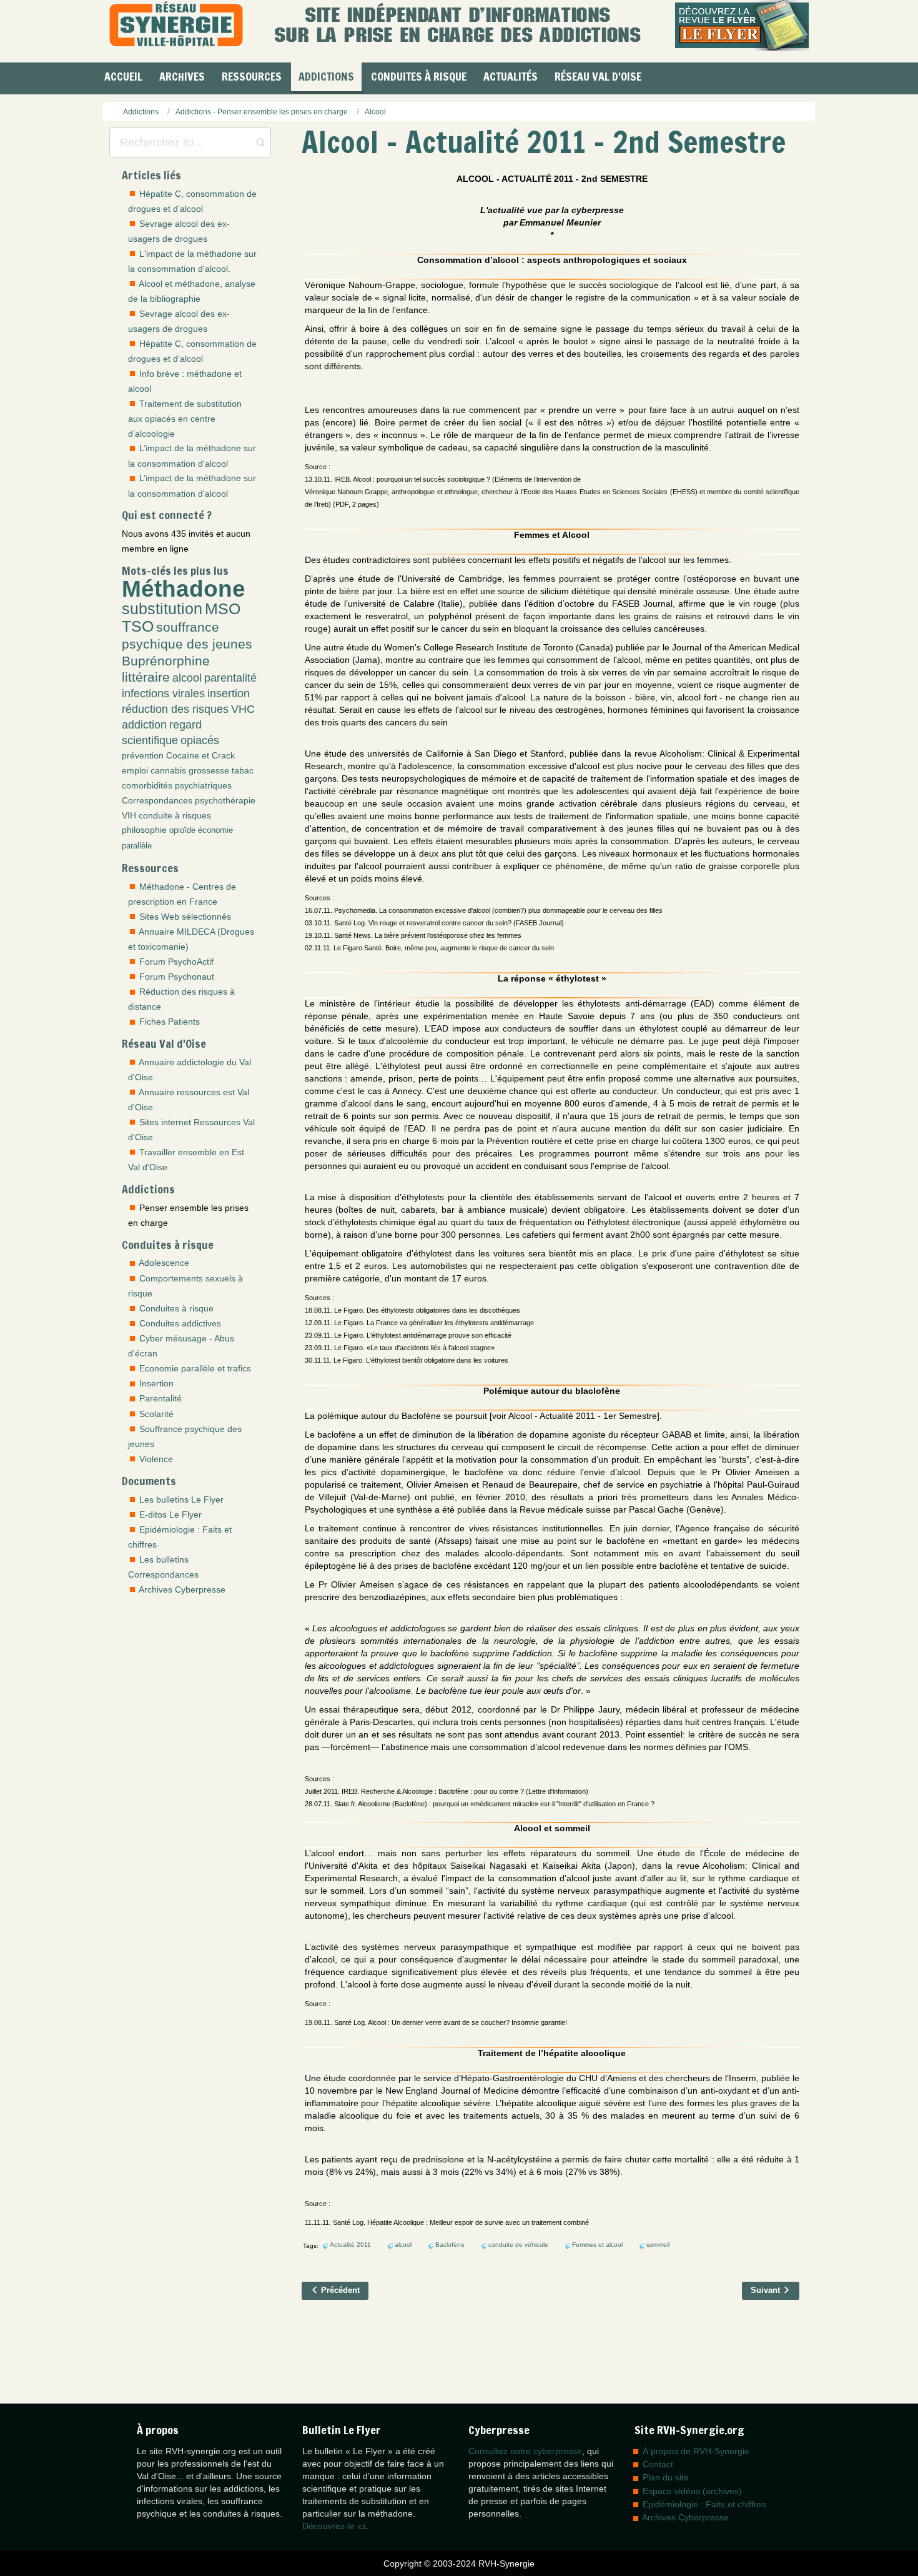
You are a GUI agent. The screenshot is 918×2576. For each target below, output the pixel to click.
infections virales (163, 694)
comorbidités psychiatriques (177, 785)
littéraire (146, 677)
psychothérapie (225, 800)
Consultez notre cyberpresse (525, 2451)
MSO (223, 609)
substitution (162, 609)
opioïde (182, 830)
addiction (144, 725)
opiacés (200, 740)
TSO (138, 626)
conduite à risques (175, 815)
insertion (229, 694)
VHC (243, 709)
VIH (129, 815)
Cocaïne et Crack (200, 755)
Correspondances (157, 800)
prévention (143, 755)
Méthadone (184, 589)
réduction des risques (175, 709)
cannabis (168, 770)
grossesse (209, 770)
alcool (187, 678)
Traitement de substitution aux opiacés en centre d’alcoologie (185, 419)
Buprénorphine (166, 661)
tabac (243, 770)
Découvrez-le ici (334, 2526)
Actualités (511, 76)
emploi (135, 770)
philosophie (144, 830)
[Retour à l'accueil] (176, 25)
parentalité (230, 678)
